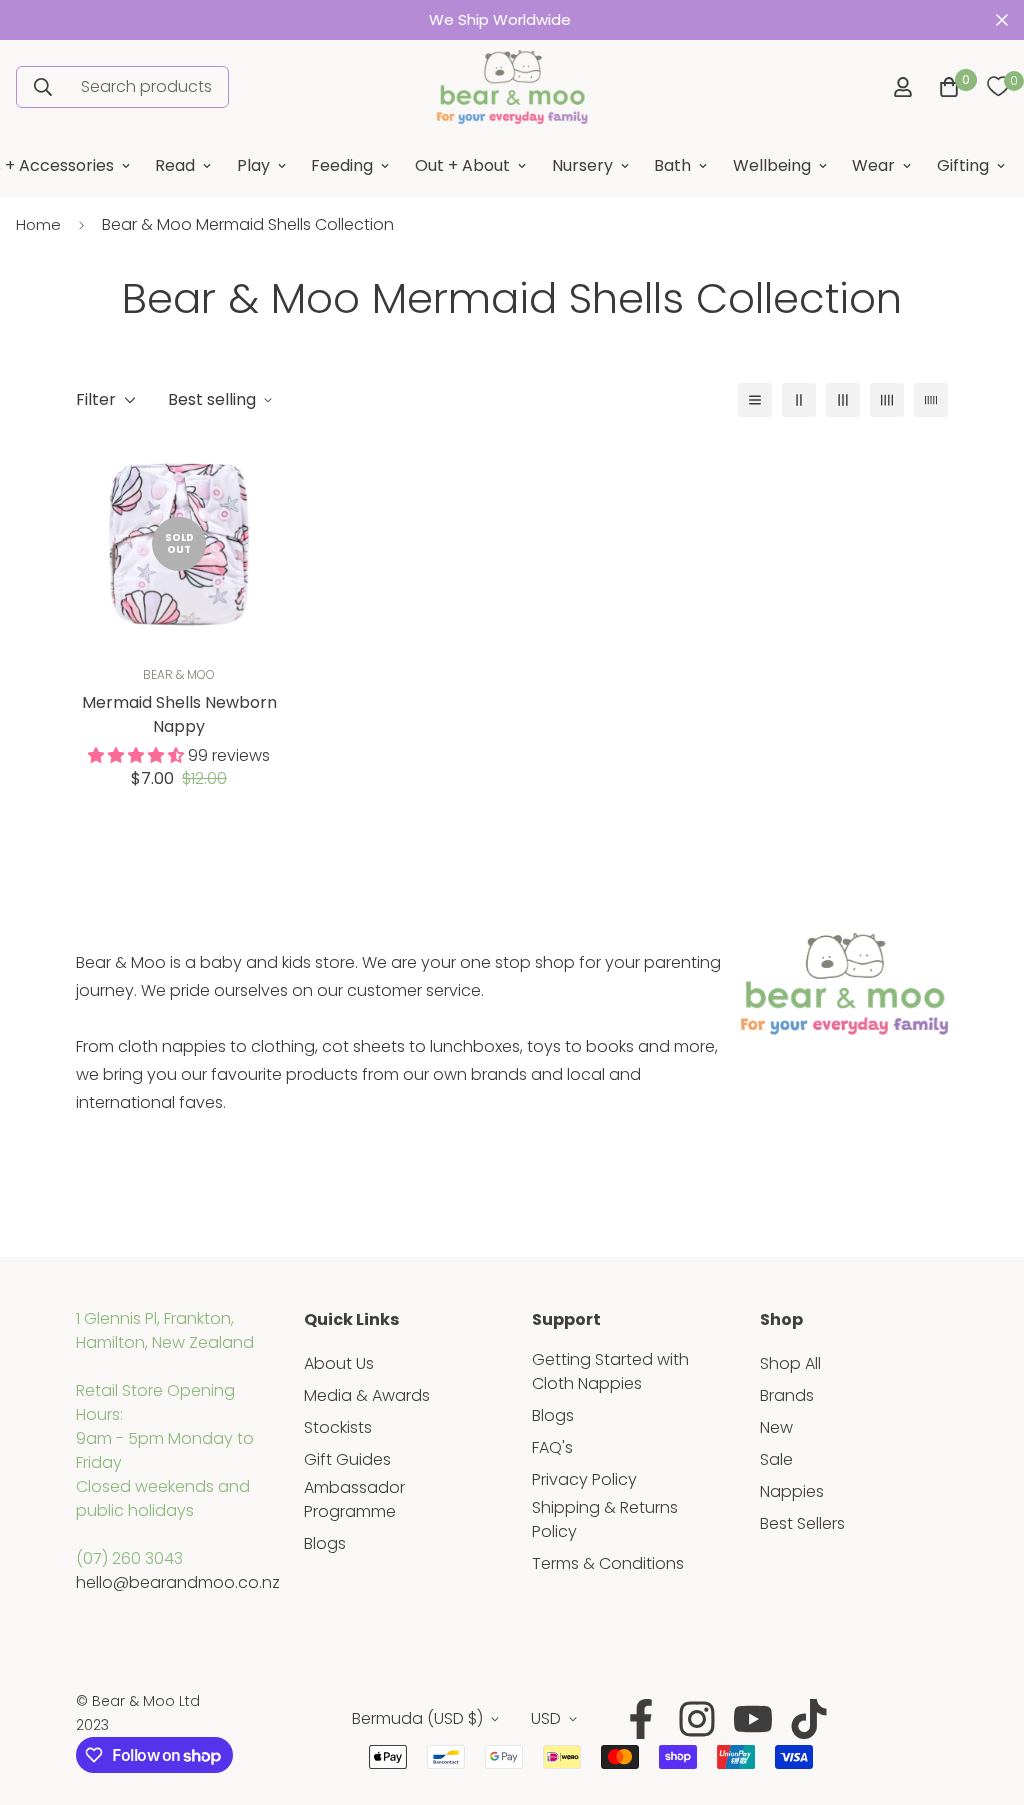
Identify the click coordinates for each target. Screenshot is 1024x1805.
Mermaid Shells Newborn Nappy (179, 714)
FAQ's (552, 1447)
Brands (787, 1395)
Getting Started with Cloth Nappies (610, 1371)
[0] (998, 87)
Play (253, 165)
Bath (672, 165)
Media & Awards (367, 1395)
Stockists (338, 1427)
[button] (945, 87)
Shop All (790, 1363)
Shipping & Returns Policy (605, 1519)
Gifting (963, 165)
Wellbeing (772, 165)
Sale (776, 1459)
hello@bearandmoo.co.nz (178, 1582)
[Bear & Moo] (512, 87)
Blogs (325, 1543)
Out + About (462, 165)
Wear (873, 165)
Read (175, 165)
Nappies (792, 1491)
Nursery (582, 165)
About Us (339, 1363)
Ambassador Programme (354, 1499)
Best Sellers (802, 1523)
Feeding (342, 165)
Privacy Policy (584, 1479)
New (776, 1427)
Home (38, 224)
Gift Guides (347, 1459)
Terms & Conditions (608, 1563)
